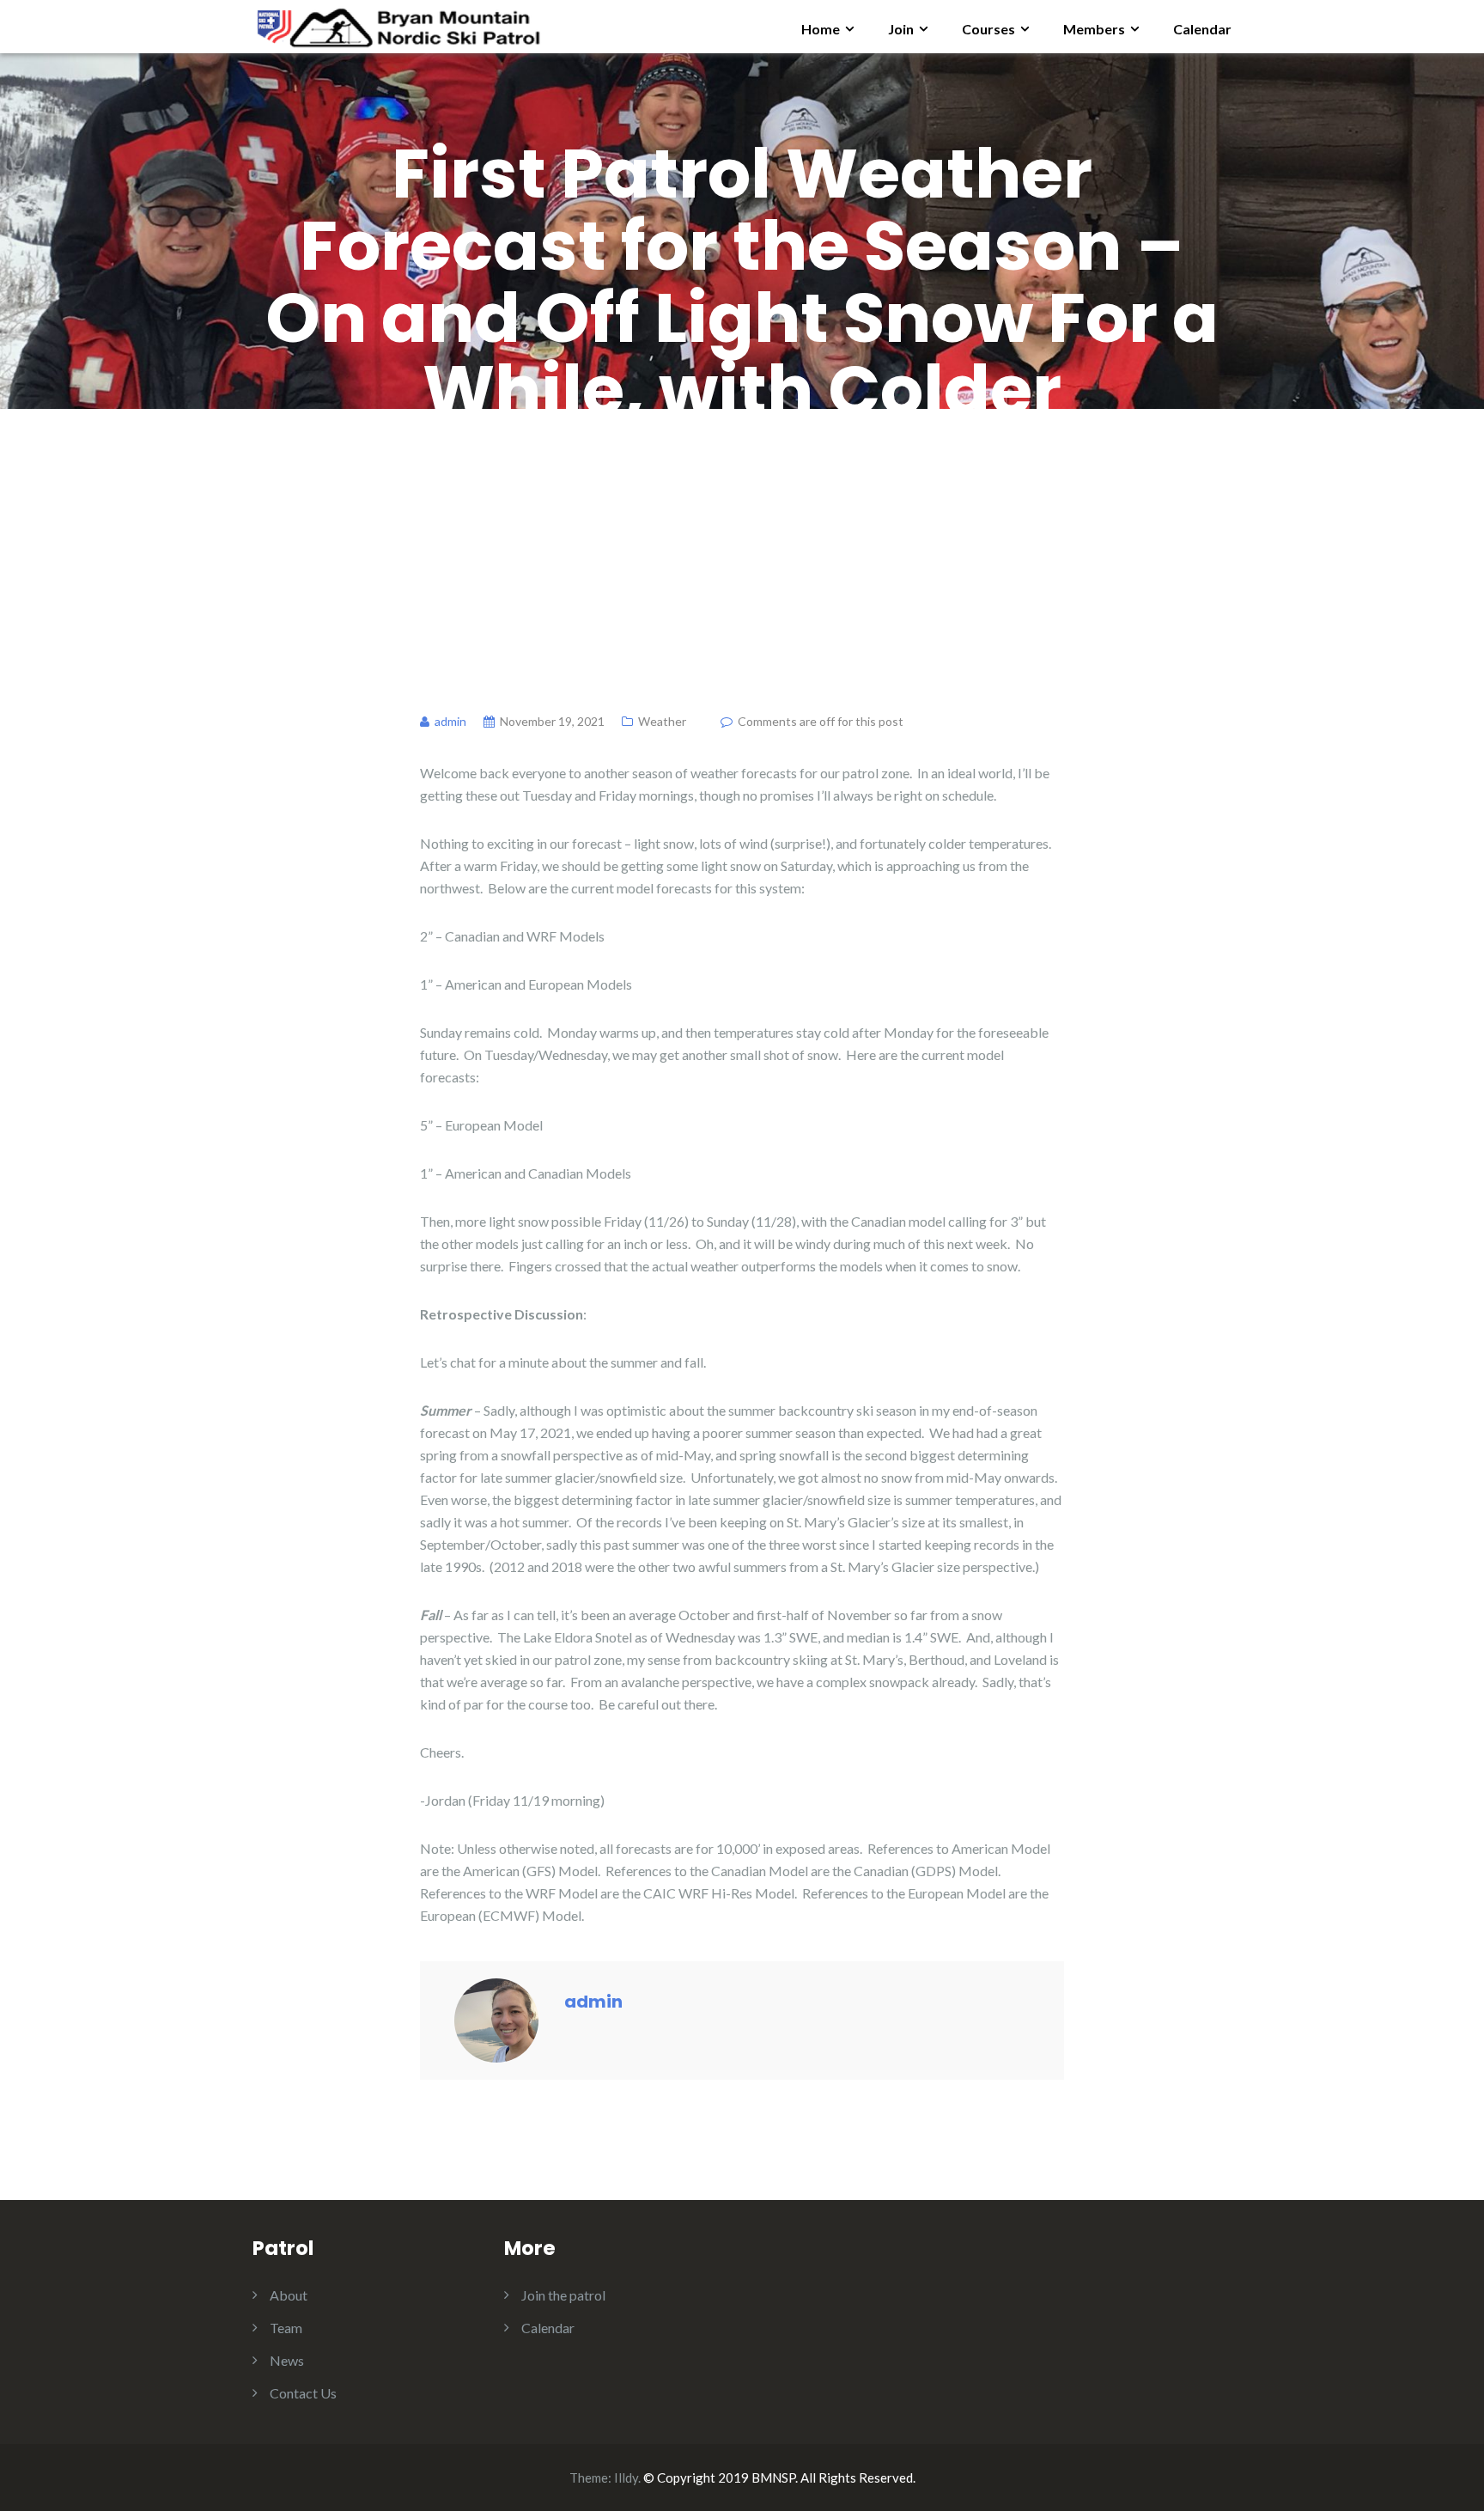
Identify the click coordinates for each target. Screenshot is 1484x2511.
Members (1094, 29)
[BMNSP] (397, 24)
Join (901, 29)
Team (286, 2328)
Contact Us (303, 2393)
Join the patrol (563, 2295)
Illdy (626, 2477)
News (287, 2360)
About (289, 2295)
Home (821, 29)
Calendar (1202, 29)
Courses (988, 29)
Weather (662, 721)
